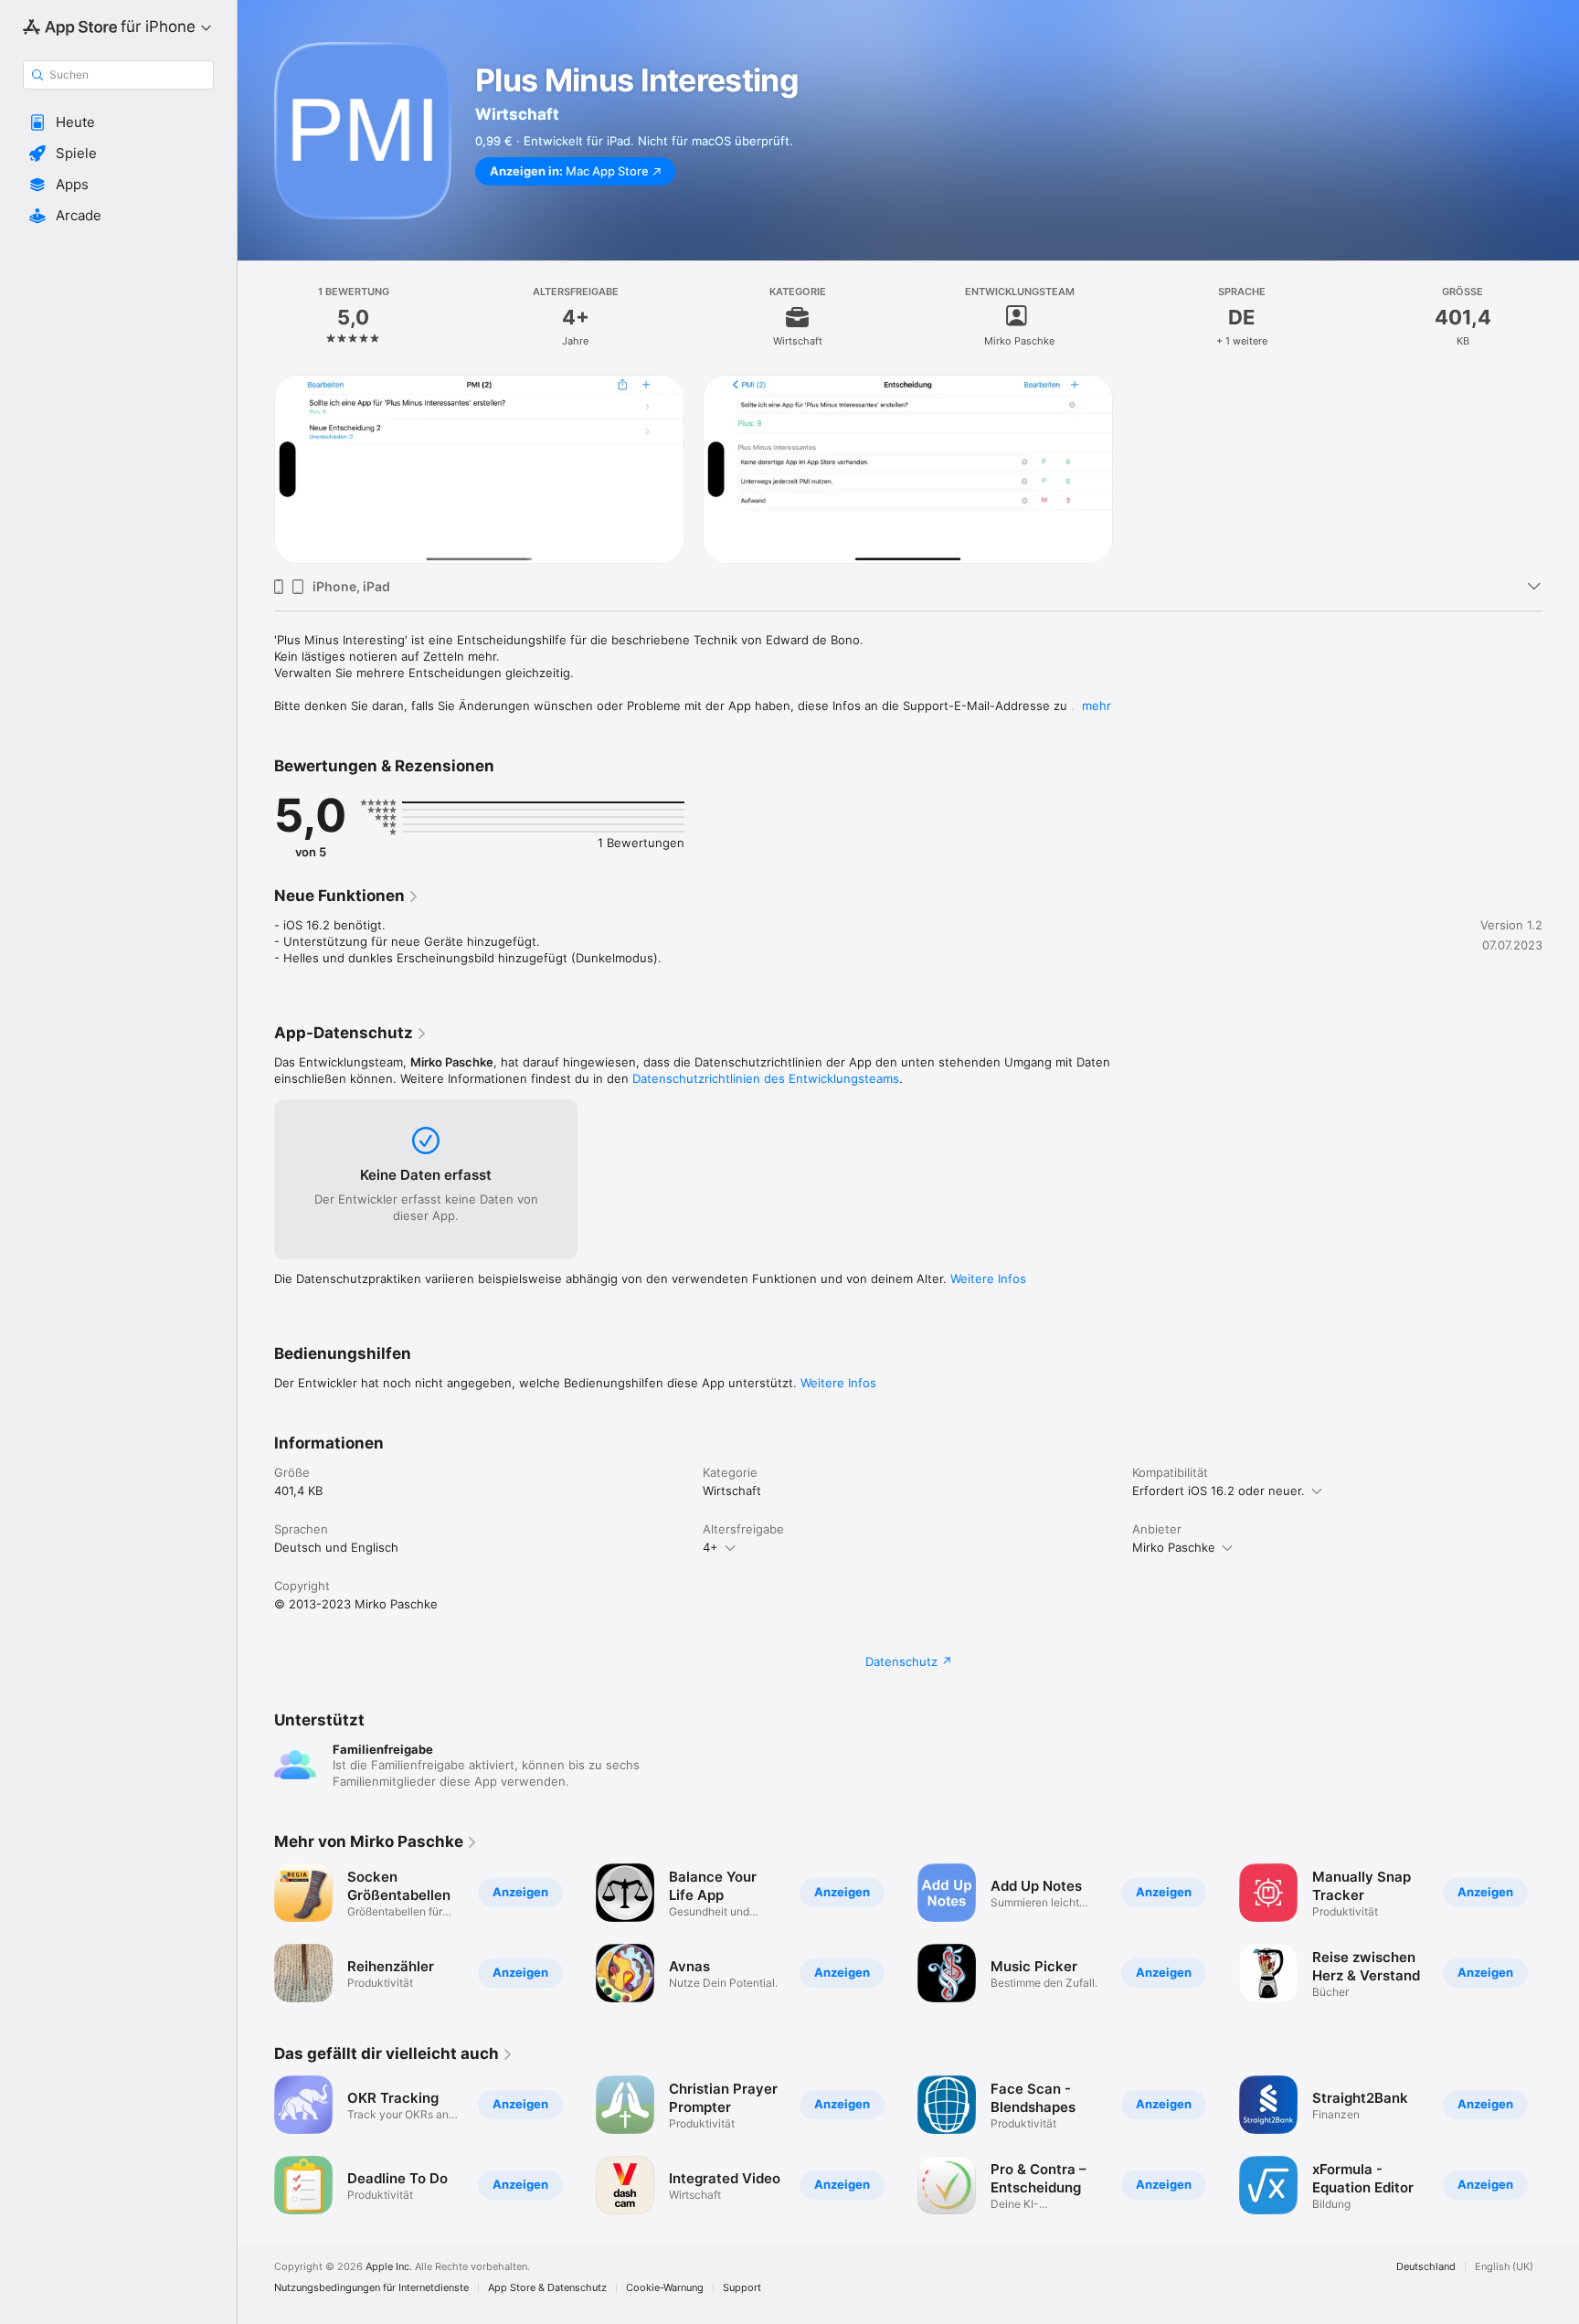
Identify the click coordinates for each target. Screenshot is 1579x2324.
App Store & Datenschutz (547, 2288)
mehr (1097, 706)
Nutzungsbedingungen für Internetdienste (371, 2288)
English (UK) (1504, 2267)
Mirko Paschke (1174, 1547)
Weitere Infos (988, 1279)
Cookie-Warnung (665, 2288)
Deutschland (1426, 2267)
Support (742, 2288)
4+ (710, 1547)
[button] (118, 122)
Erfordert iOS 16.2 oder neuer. (1219, 1491)
